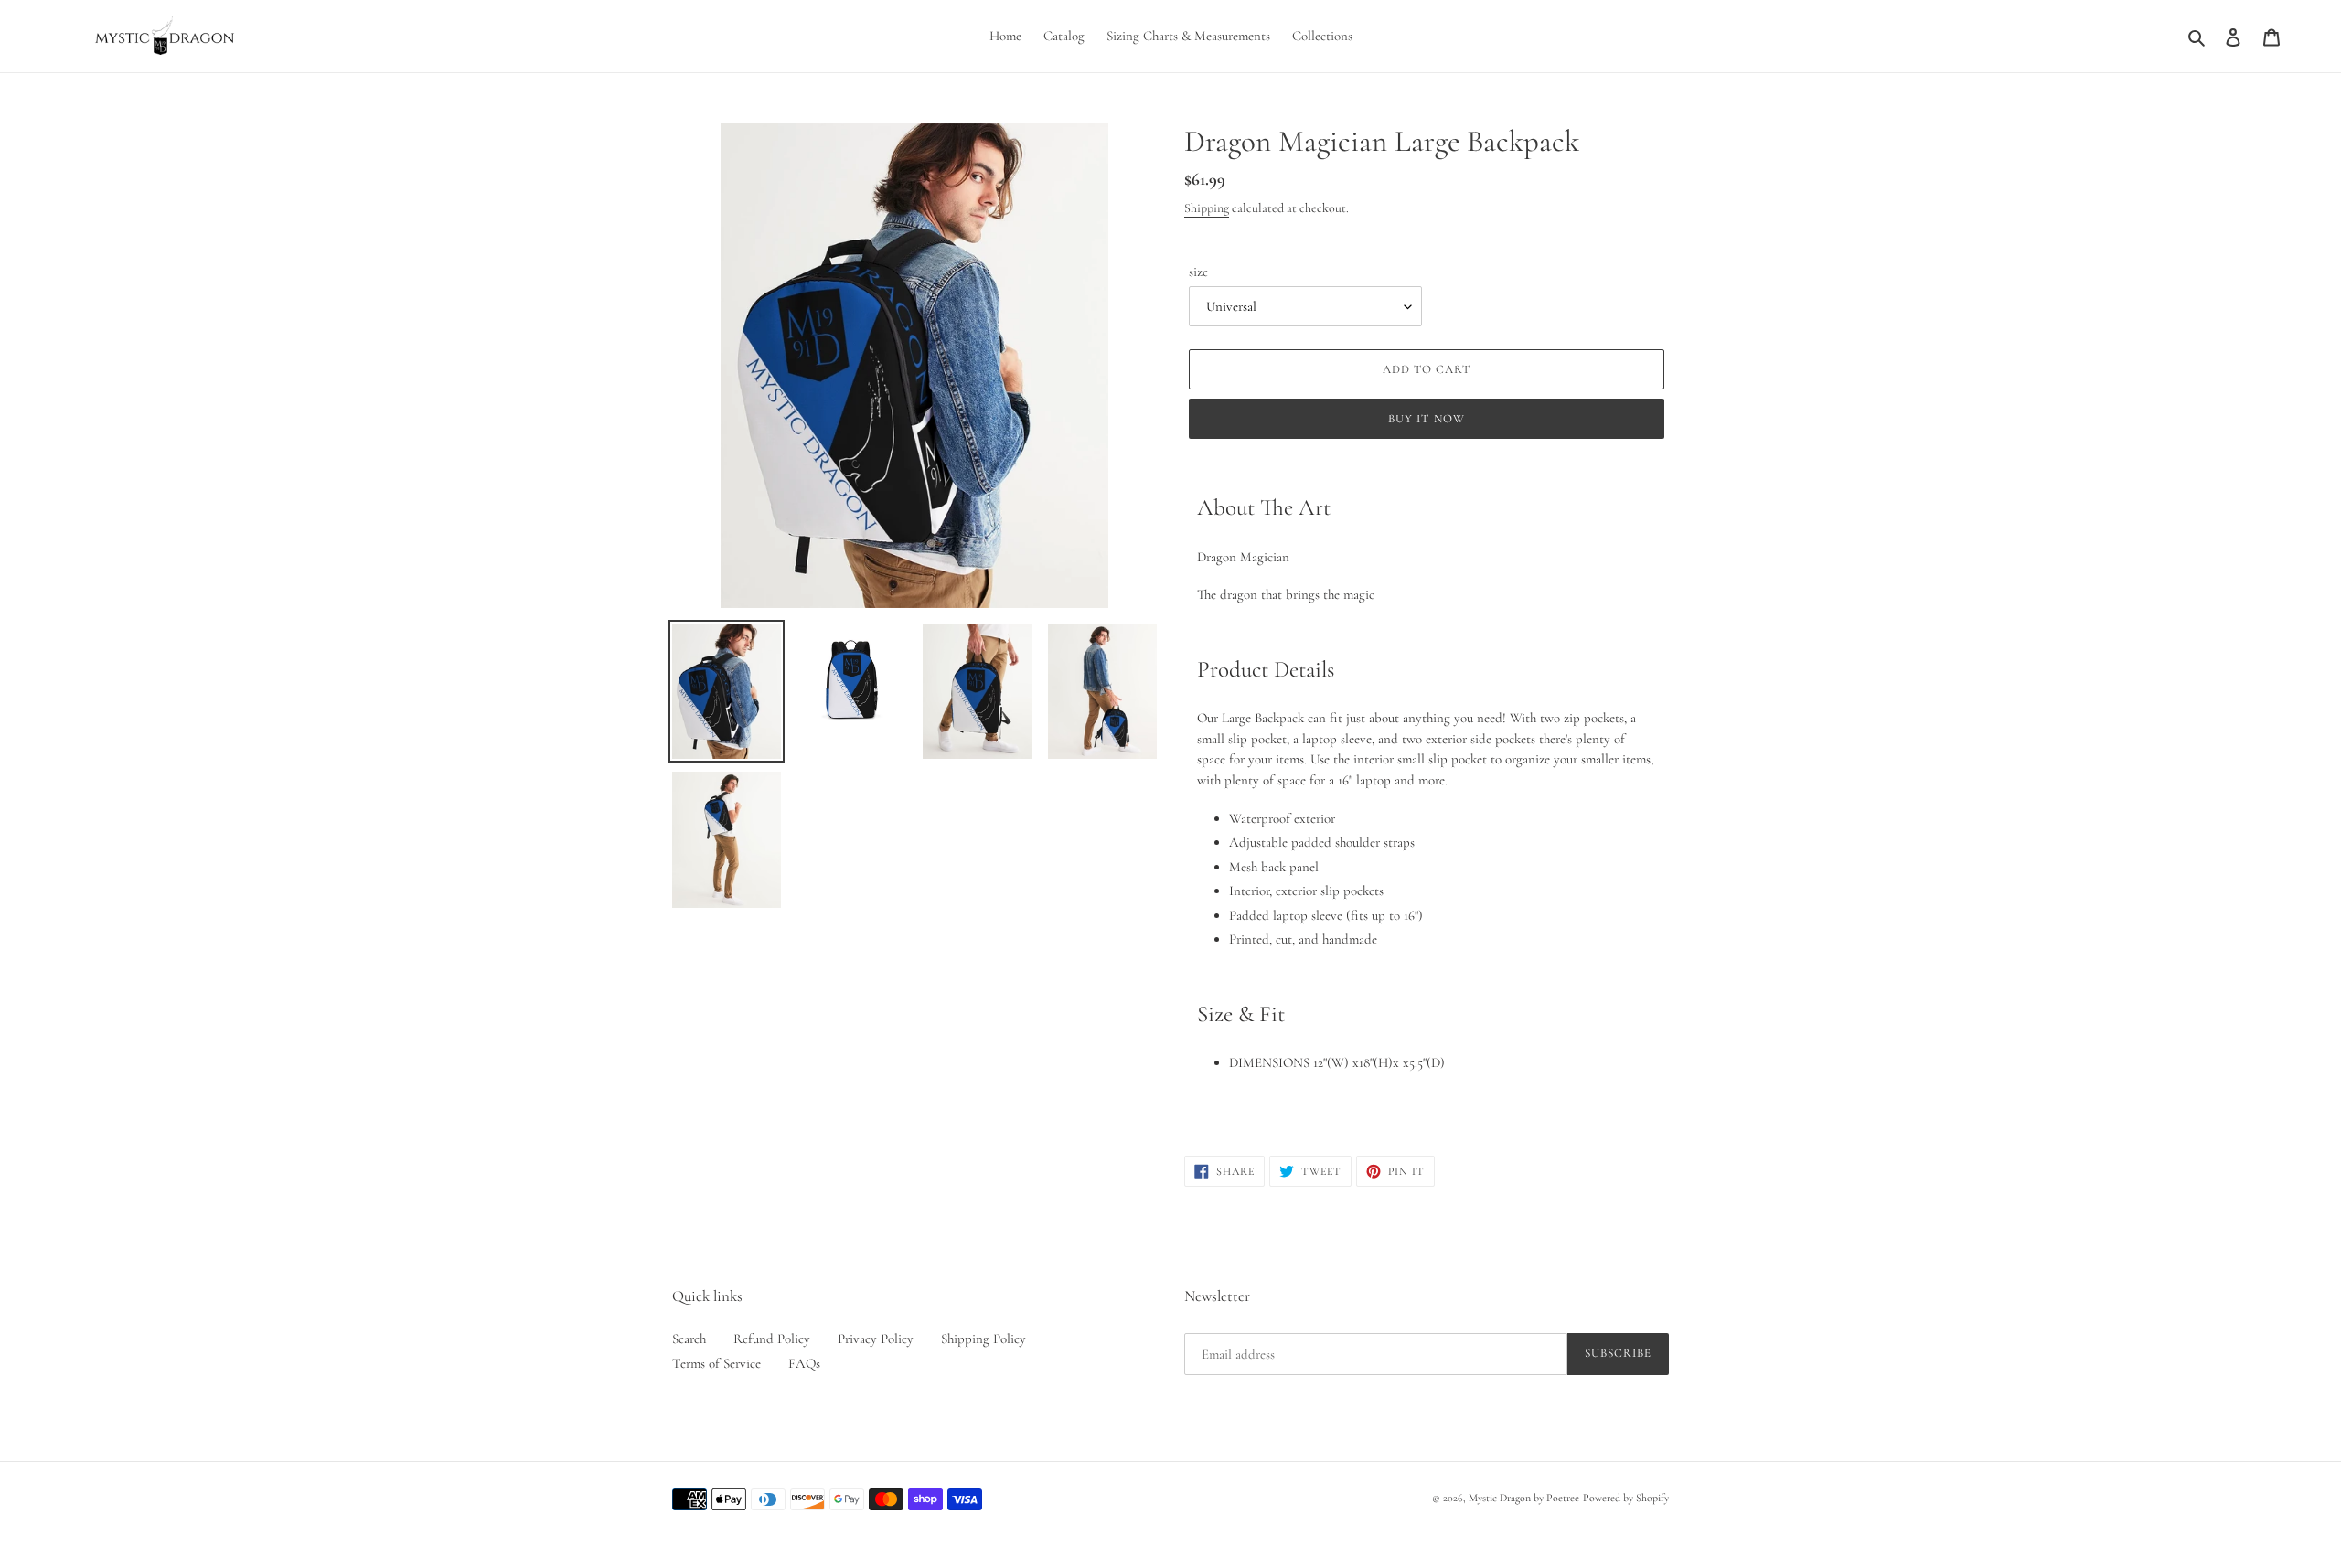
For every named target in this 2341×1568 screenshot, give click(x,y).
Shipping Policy (983, 1339)
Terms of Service (716, 1363)
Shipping (1207, 208)
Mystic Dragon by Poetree (1524, 1498)
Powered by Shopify (1626, 1498)
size (1198, 272)
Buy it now (1426, 419)
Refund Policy (772, 1339)
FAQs (804, 1363)
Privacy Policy (876, 1339)
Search (689, 1339)
